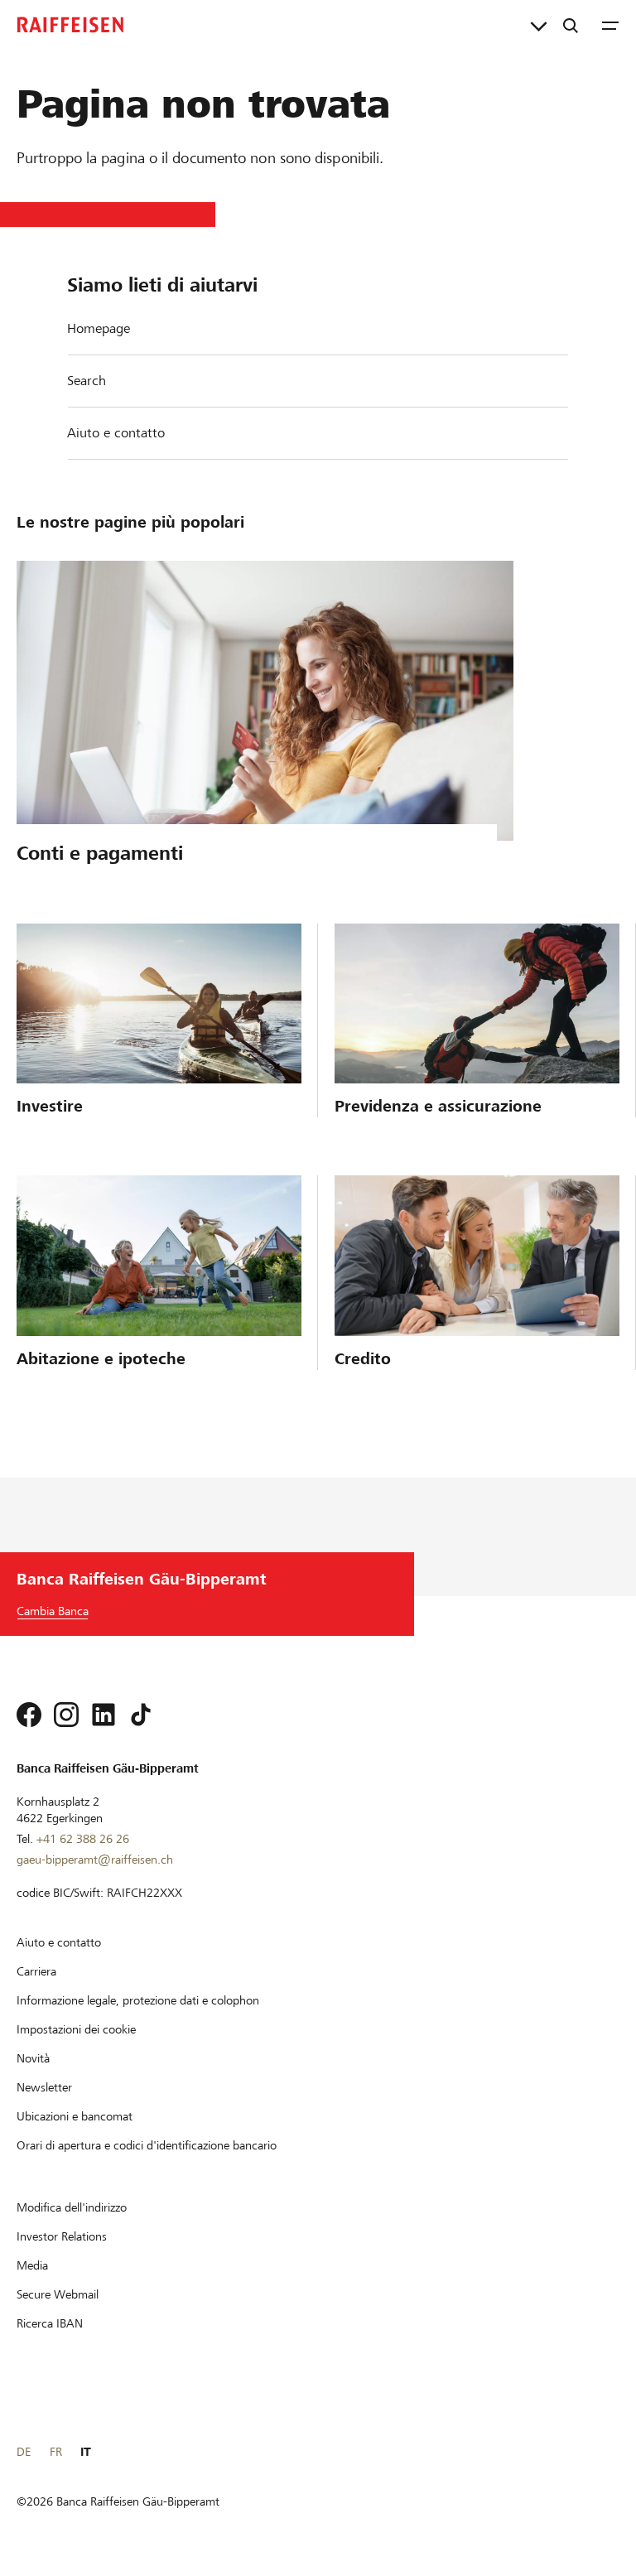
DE (24, 2452)
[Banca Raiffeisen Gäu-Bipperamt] (70, 25)
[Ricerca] (571, 25)
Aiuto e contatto (116, 433)
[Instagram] (66, 1715)
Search (87, 381)
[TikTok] (141, 1715)
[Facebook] (29, 1715)
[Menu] (610, 25)
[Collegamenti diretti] (539, 25)
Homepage (99, 328)
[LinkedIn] (104, 1715)
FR (56, 2452)
